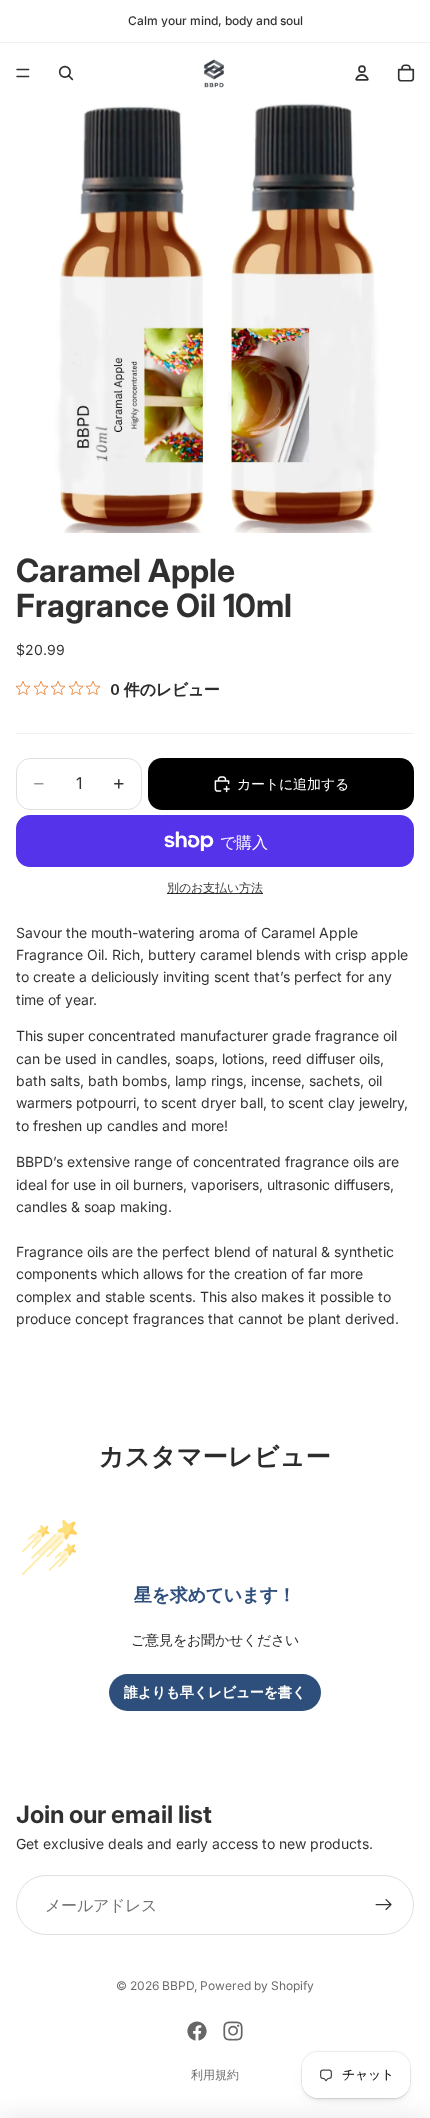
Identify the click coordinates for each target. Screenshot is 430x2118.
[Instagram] (233, 2031)
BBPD (178, 1985)
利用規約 (215, 2074)
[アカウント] (362, 73)
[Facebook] (197, 2031)
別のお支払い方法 (215, 888)
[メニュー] (23, 73)
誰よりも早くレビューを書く (215, 1692)
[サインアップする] (384, 1905)
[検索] (66, 73)
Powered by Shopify (257, 1985)
